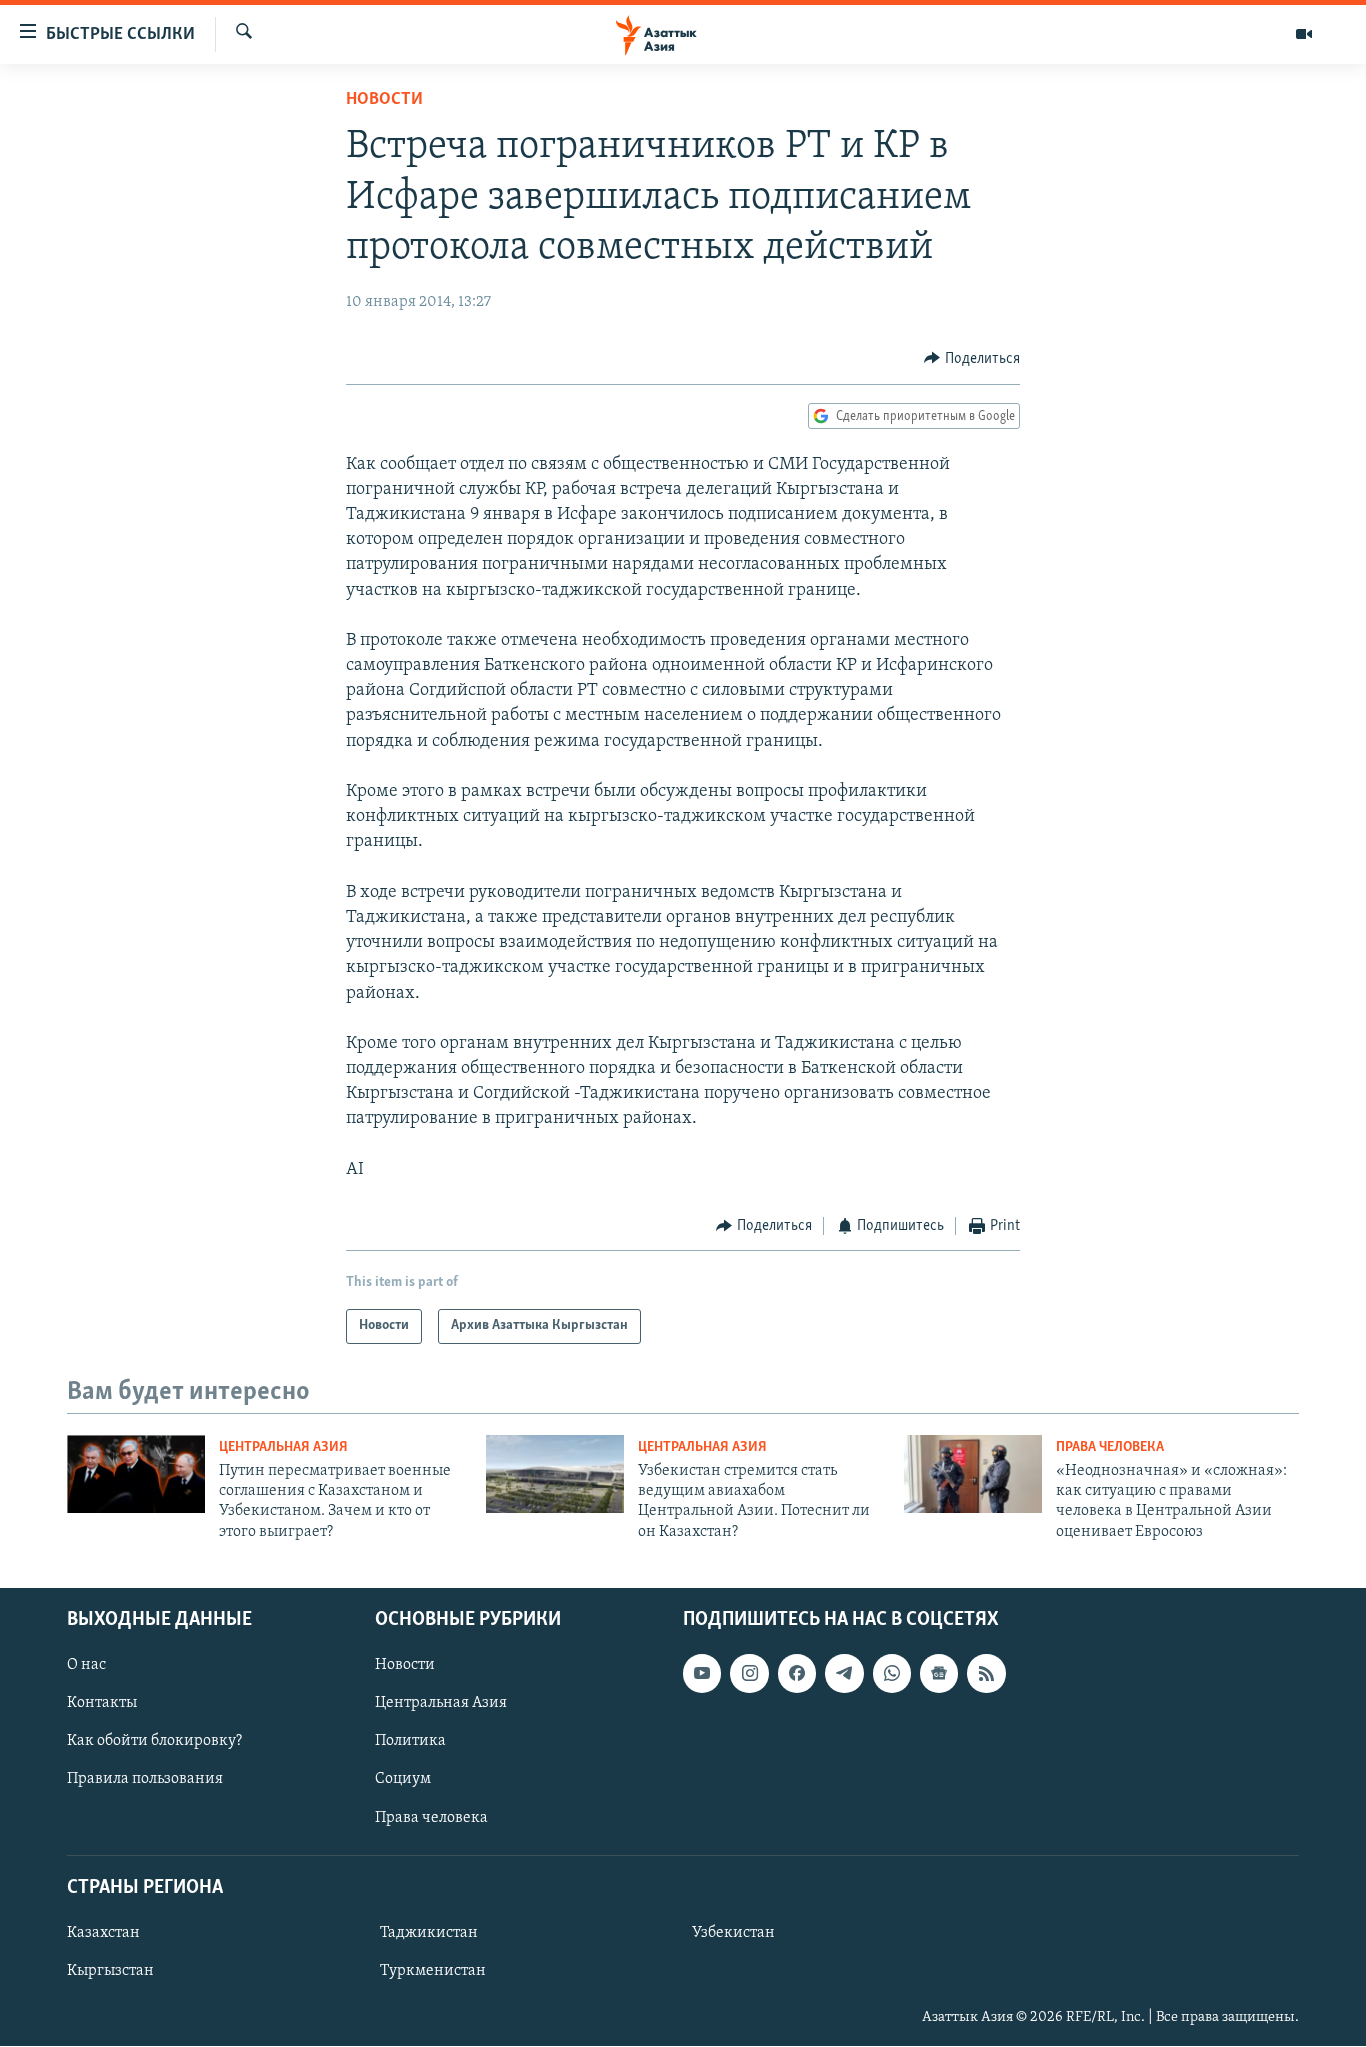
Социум (403, 1780)
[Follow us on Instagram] (749, 1674)
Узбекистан (733, 1933)
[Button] (972, 359)
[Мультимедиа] (1304, 34)
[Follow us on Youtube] (702, 1674)
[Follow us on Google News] (939, 1674)
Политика (410, 1742)
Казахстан (103, 1933)
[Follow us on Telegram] (844, 1674)
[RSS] (986, 1674)
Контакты (102, 1704)
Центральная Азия (283, 1447)
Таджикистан (429, 1933)
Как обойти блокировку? (154, 1742)
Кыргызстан (110, 1971)
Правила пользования (145, 1780)
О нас (86, 1666)
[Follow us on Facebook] (797, 1674)
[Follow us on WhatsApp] (892, 1674)
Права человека (1110, 1447)
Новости (384, 100)
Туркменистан (433, 1971)
